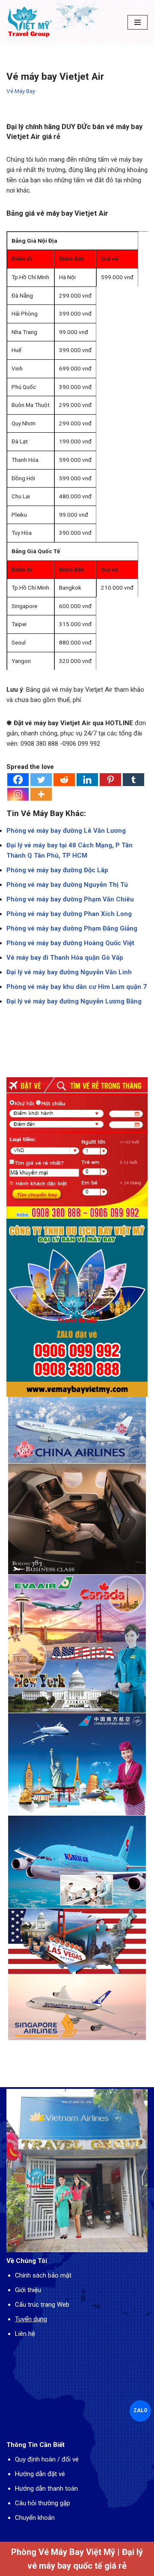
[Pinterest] (110, 780)
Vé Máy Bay (21, 91)
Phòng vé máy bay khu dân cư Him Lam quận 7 (77, 987)
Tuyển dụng (31, 2319)
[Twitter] (41, 780)
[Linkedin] (87, 780)
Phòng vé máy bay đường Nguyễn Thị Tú (67, 885)
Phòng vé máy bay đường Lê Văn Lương (66, 831)
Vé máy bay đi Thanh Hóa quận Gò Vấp (65, 958)
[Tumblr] (133, 780)
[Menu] (138, 22)
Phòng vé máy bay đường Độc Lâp (57, 870)
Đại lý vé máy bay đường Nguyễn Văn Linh (69, 972)
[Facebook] (18, 780)
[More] (41, 794)
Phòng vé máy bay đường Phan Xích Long (69, 914)
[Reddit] (64, 780)
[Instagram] (18, 794)
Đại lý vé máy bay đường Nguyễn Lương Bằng (74, 1001)
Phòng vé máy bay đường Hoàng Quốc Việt (70, 943)
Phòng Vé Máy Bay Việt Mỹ (63, 2552)
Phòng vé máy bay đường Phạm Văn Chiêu (70, 899)
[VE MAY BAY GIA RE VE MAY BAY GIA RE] (30, 22)
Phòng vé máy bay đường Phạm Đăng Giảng (72, 928)
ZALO (140, 2410)
